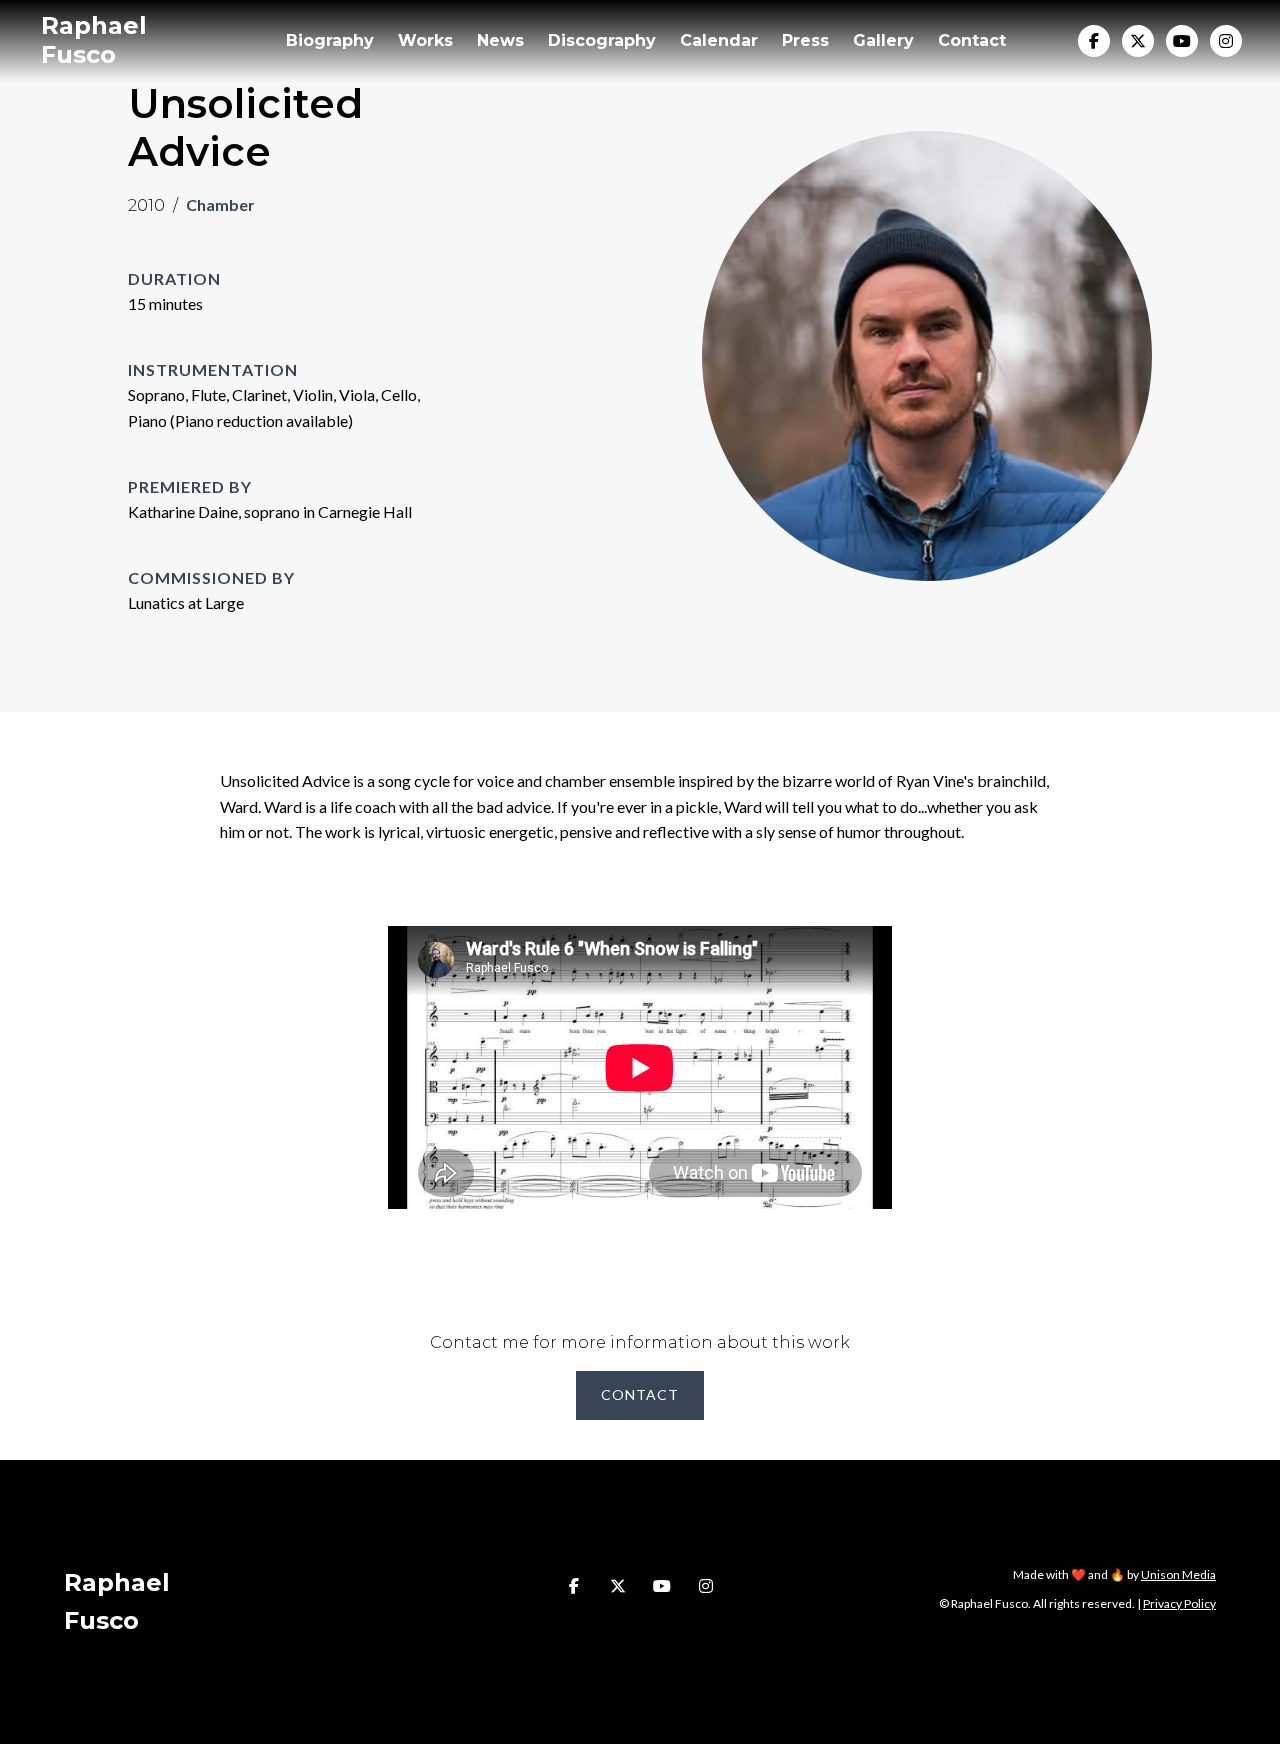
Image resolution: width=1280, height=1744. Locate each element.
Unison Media (1178, 1574)
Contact (972, 40)
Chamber (220, 204)
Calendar (719, 40)
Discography (602, 40)
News (500, 40)
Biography (330, 40)
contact (640, 1394)
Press (805, 40)
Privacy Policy (1179, 1603)
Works (425, 40)
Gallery (883, 40)
